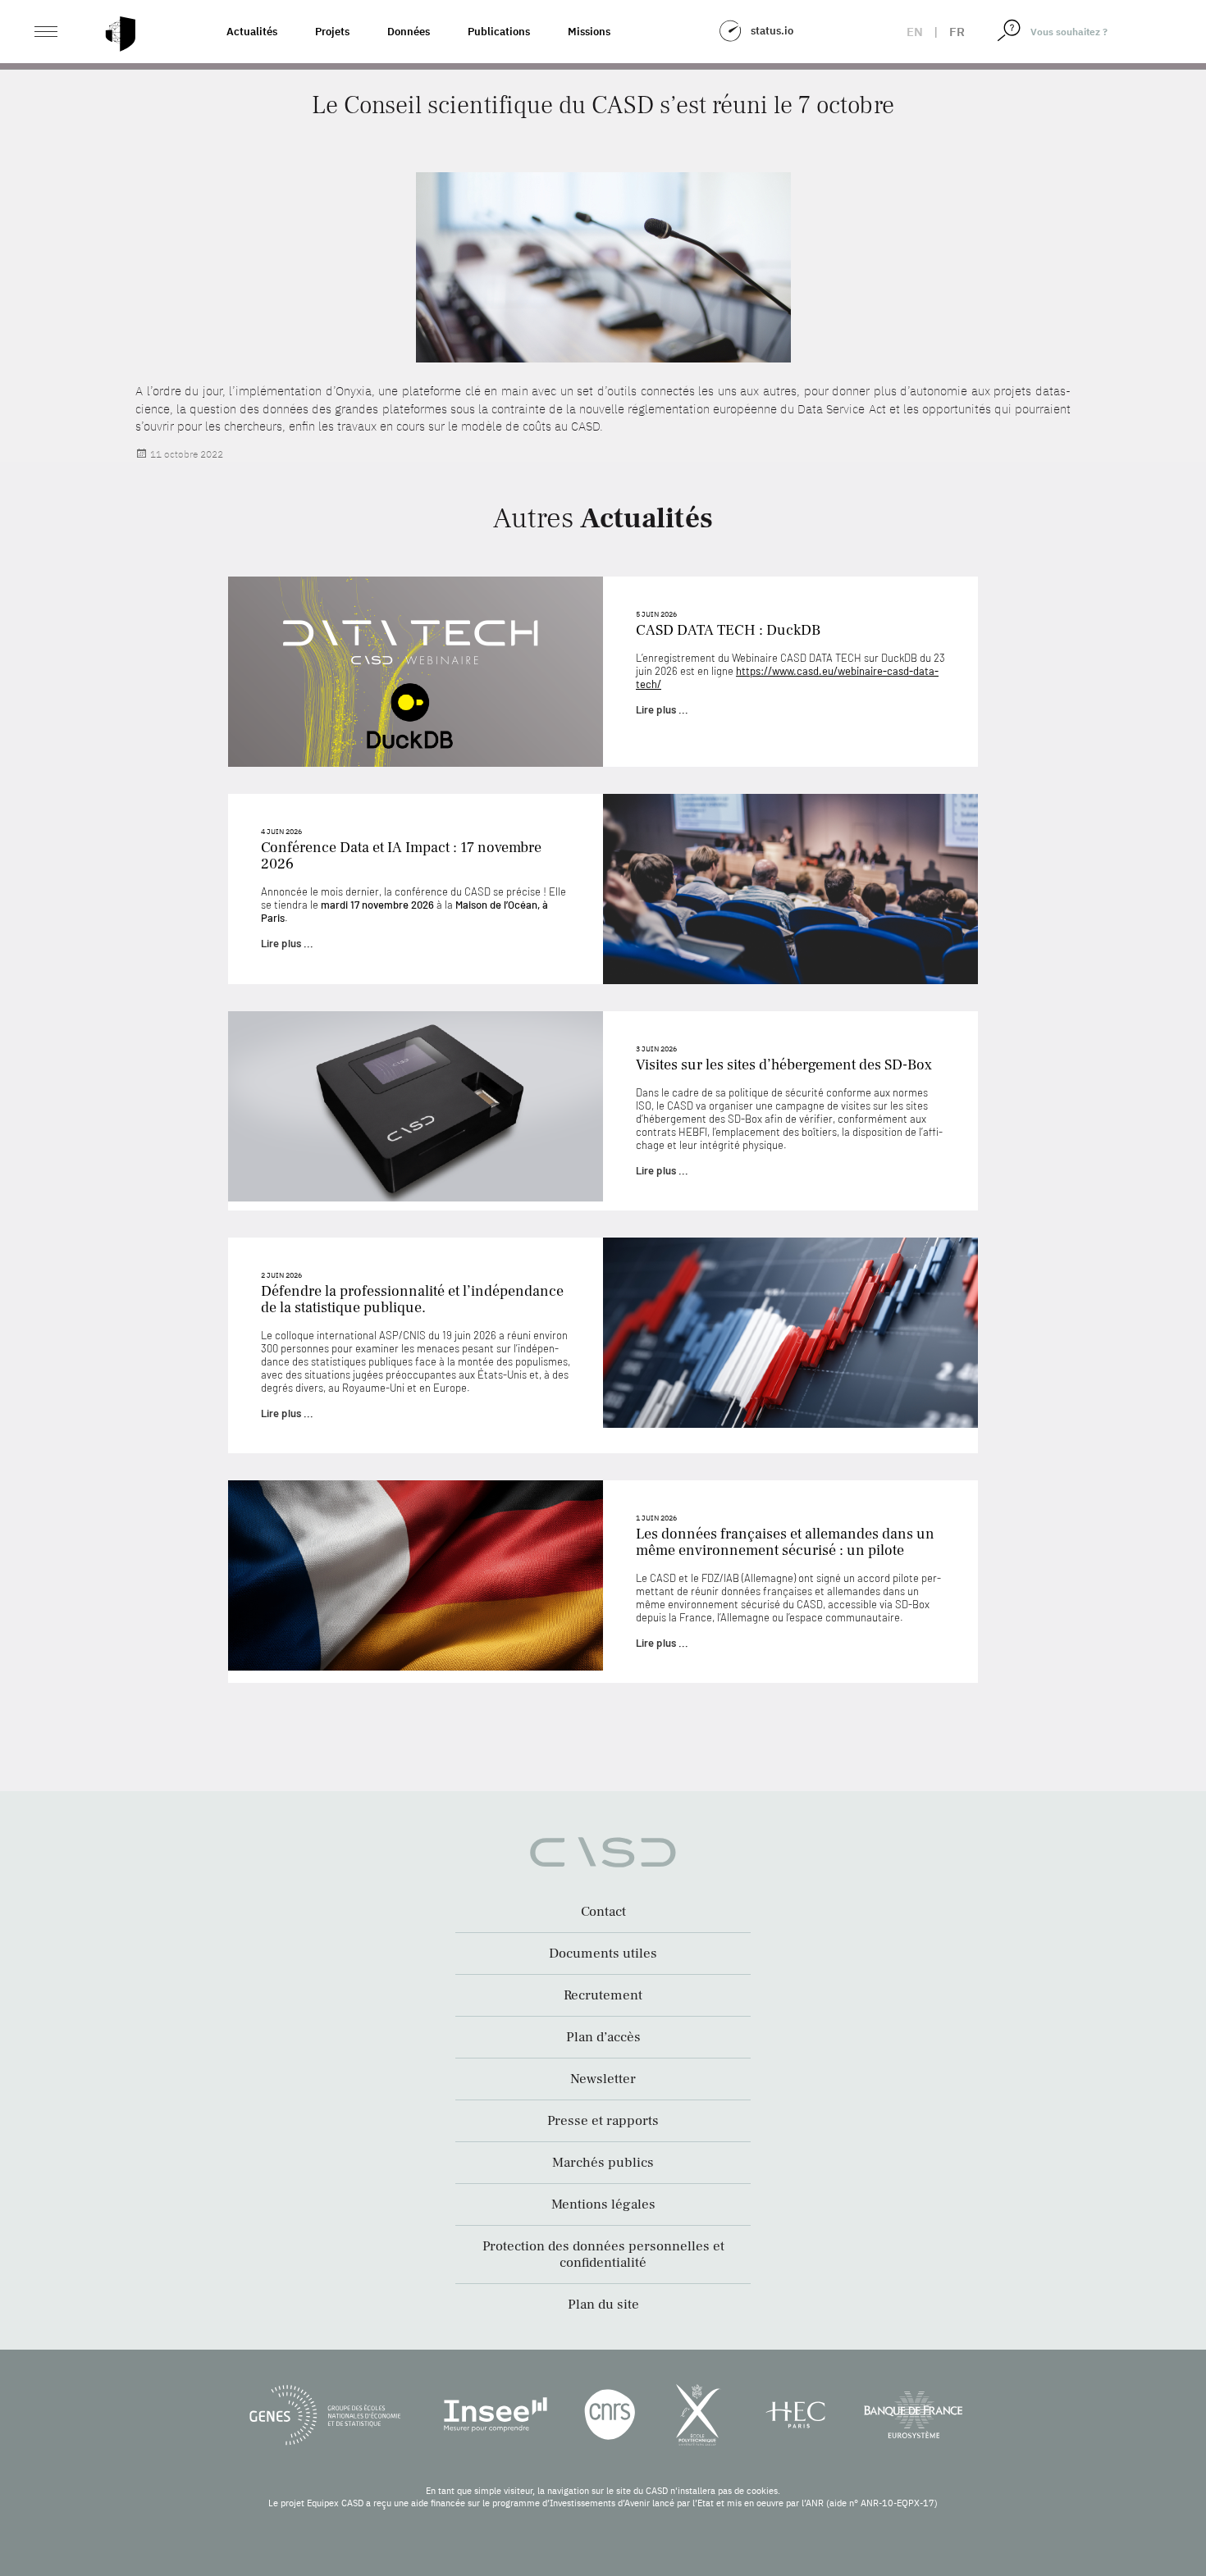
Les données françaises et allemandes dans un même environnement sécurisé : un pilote (785, 1542)
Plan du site (603, 2305)
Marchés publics (603, 2163)
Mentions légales (603, 2204)
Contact (603, 1912)
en (915, 32)
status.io (772, 31)
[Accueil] (121, 34)
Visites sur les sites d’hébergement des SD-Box (784, 1065)
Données (409, 32)
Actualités (252, 32)
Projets (332, 32)
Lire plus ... (662, 709)
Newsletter (603, 2079)
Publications (499, 32)
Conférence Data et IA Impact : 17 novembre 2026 (401, 856)
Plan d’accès (603, 2037)
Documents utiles (603, 1954)
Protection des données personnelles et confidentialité (603, 2255)
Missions (589, 32)
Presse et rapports (603, 2121)
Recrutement (603, 1995)
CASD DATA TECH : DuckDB (728, 630)
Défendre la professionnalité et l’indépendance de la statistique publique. (412, 1299)
